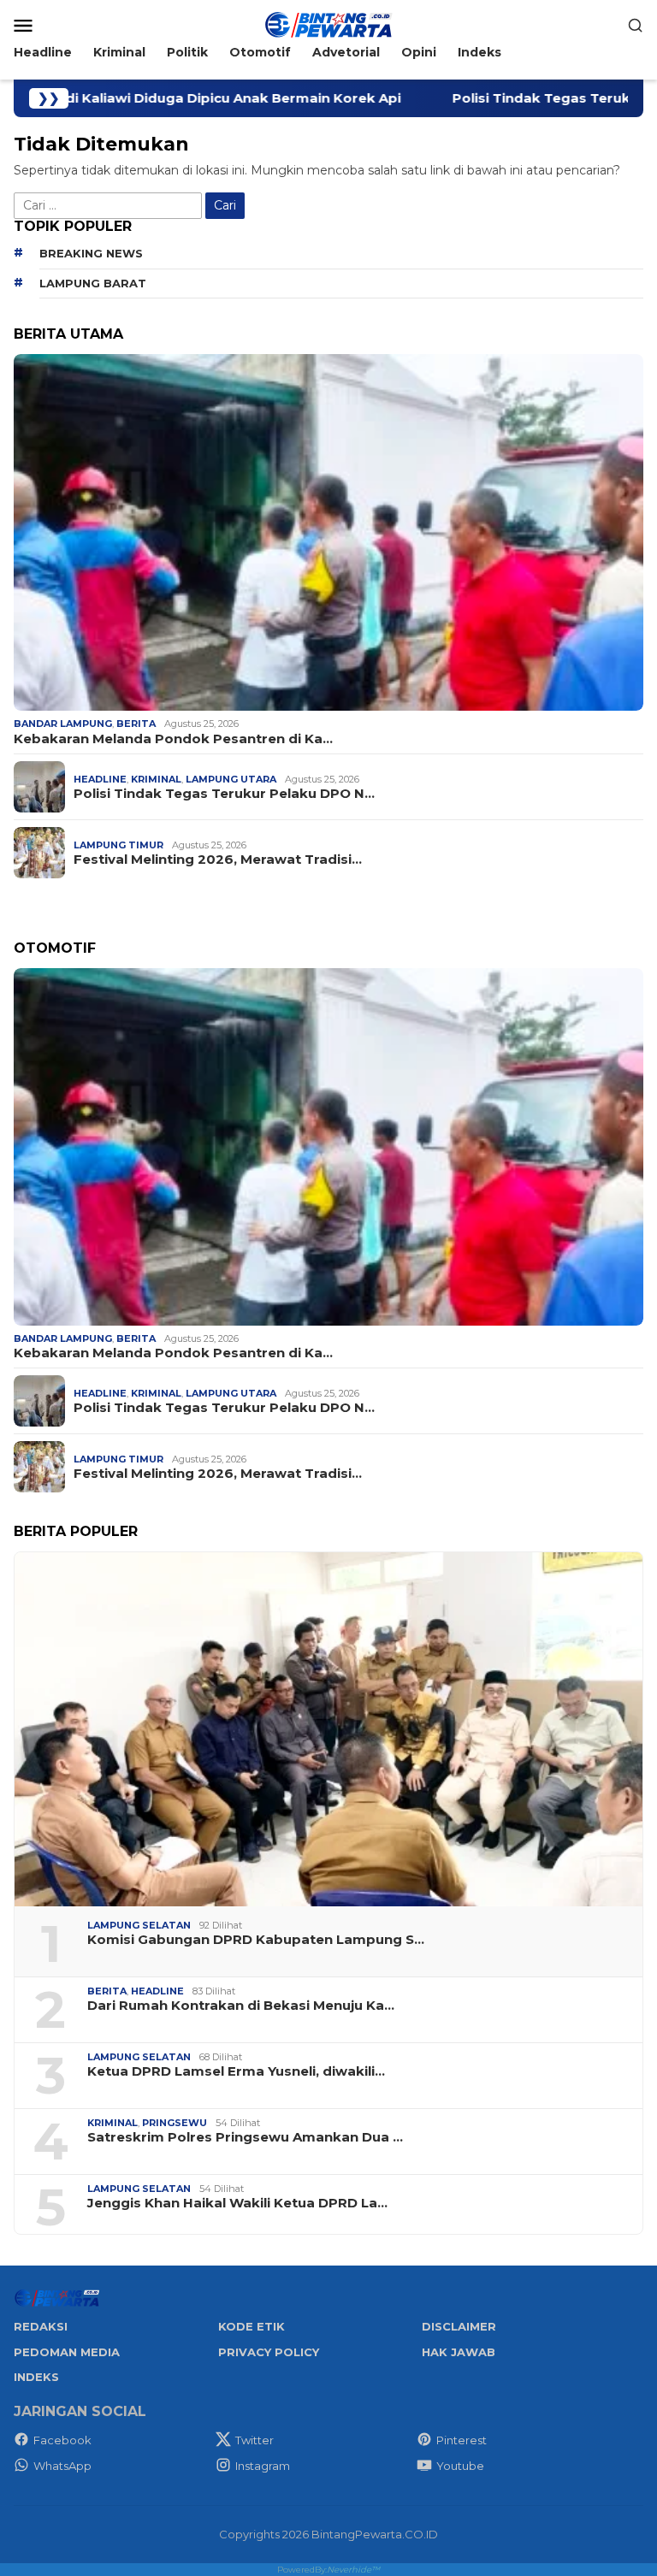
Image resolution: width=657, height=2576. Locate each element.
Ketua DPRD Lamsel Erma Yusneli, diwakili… (236, 2071)
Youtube (460, 2466)
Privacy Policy (269, 2352)
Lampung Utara (231, 779)
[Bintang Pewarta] (328, 24)
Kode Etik (252, 2326)
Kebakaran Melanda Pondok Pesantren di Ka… (173, 739)
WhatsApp (62, 2466)
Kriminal (156, 779)
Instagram (263, 2466)
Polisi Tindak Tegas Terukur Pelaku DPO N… (224, 794)
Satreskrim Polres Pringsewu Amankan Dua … (245, 2137)
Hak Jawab (459, 2352)
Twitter (255, 2440)
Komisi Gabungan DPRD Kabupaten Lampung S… (256, 1940)
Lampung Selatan (139, 1925)
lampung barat (93, 283)
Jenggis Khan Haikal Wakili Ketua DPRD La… (237, 2203)
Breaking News (91, 253)
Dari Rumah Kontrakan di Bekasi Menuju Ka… (241, 2006)
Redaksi (41, 2326)
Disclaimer (459, 2326)
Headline (100, 779)
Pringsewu (175, 2123)
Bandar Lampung (63, 724)
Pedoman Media (67, 2352)
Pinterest (462, 2440)
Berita (136, 724)
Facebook (62, 2440)
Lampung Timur (118, 845)
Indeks (36, 2377)
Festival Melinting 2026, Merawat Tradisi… (218, 860)
